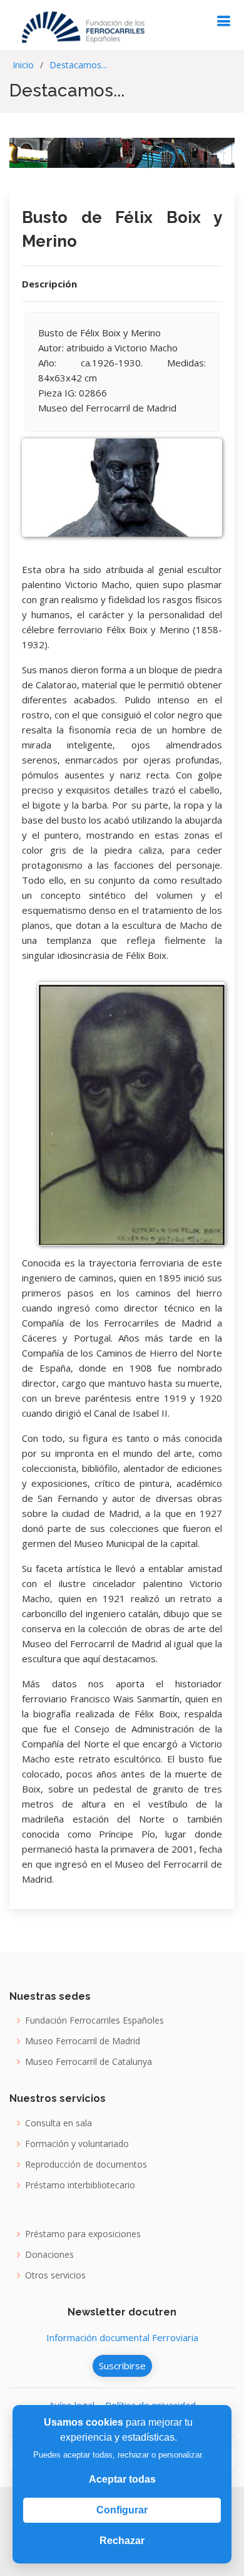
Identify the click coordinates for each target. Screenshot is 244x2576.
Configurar (122, 2510)
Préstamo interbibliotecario (80, 2185)
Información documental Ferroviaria (122, 2337)
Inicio (23, 65)
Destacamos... (78, 65)
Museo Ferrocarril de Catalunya (89, 2062)
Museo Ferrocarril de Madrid (83, 2041)
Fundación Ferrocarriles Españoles (94, 2020)
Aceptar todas (122, 2479)
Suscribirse (122, 2366)
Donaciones (49, 2255)
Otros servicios (55, 2275)
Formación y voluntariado (77, 2144)
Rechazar (122, 2541)
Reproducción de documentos (86, 2165)
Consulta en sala (58, 2123)
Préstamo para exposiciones (83, 2234)
